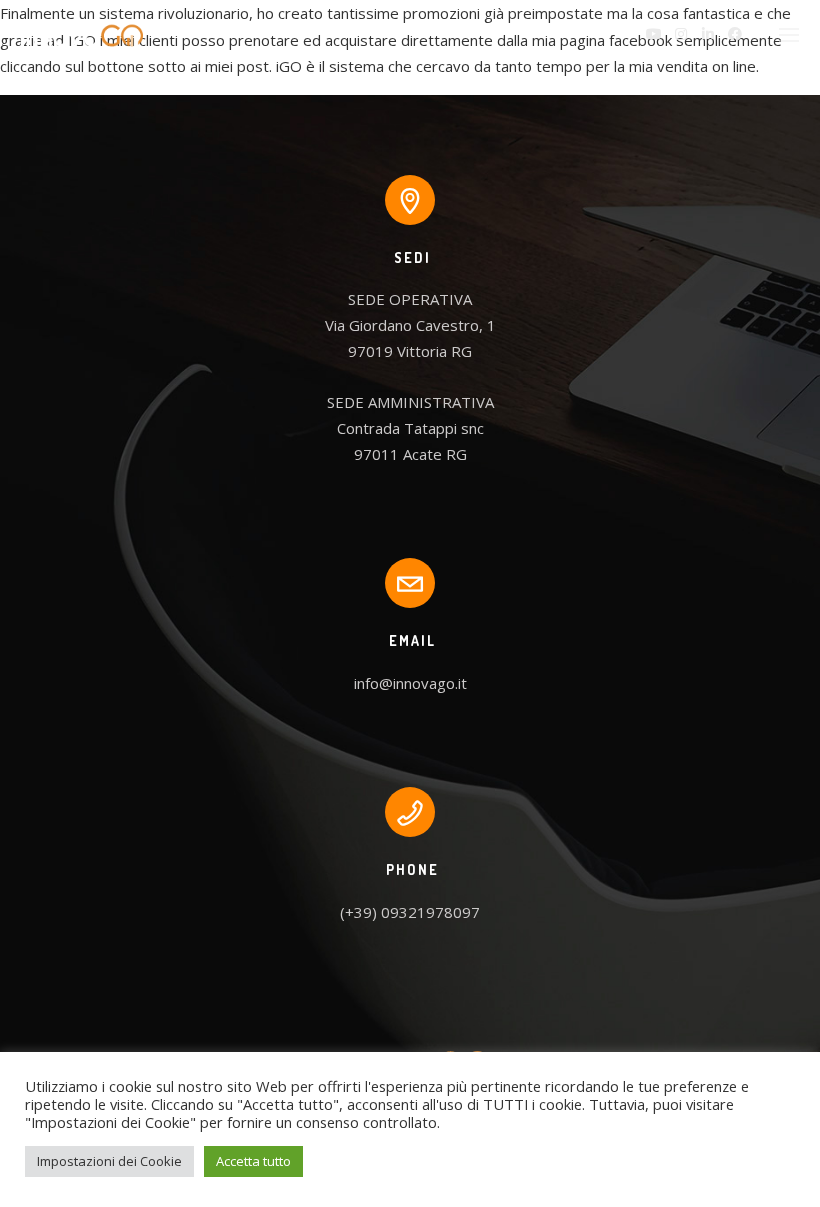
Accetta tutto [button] (253, 1161)
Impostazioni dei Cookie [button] (109, 1161)
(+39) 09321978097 (410, 912)
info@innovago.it (410, 683)
